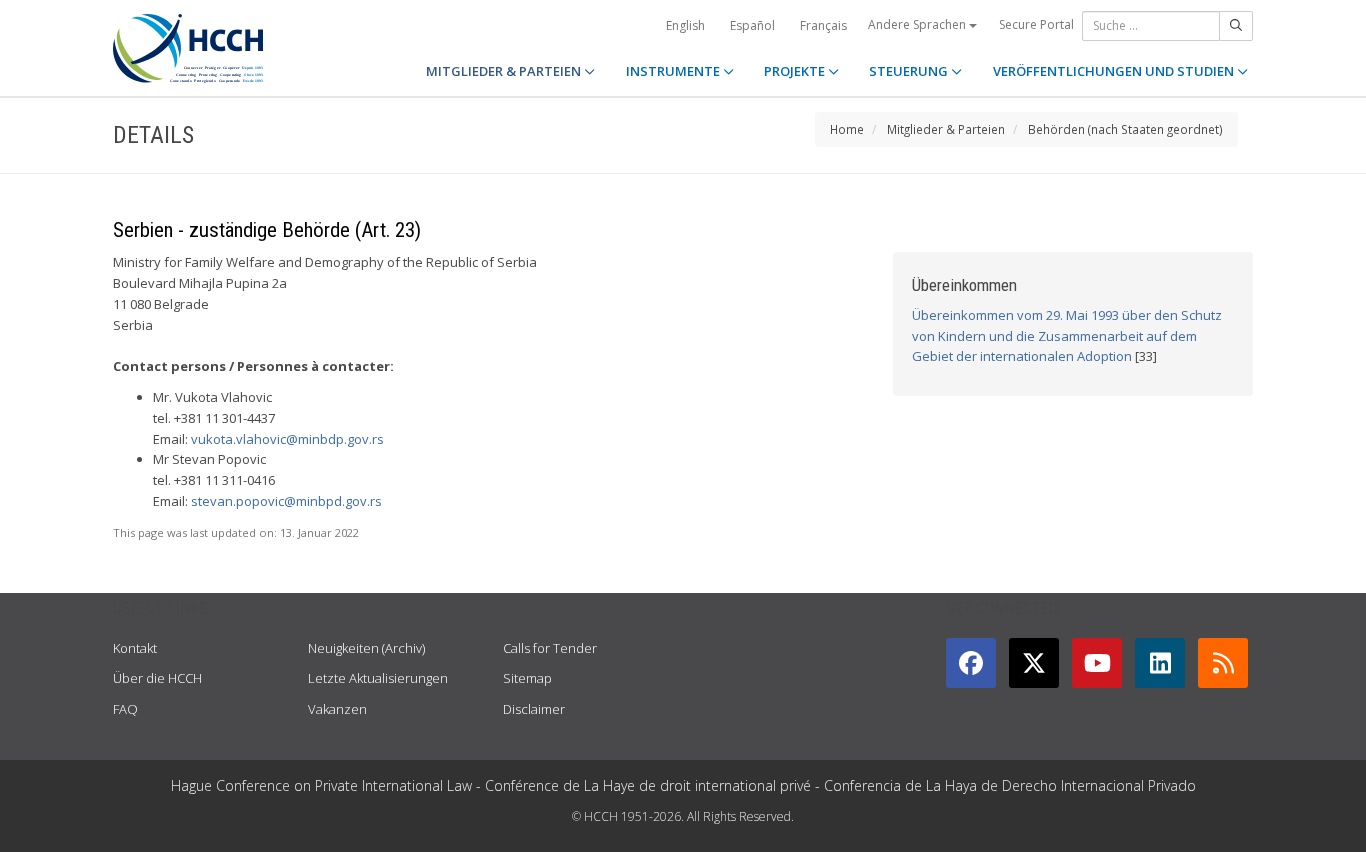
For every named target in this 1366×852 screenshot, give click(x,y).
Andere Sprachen (918, 24)
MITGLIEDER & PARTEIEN (505, 71)
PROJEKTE (796, 71)
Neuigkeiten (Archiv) (366, 648)
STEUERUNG (910, 71)
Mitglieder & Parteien (946, 129)
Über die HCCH (157, 678)
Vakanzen (337, 709)
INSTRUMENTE (674, 71)
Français (823, 25)
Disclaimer (534, 709)
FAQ (125, 709)
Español (752, 25)
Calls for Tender (550, 648)
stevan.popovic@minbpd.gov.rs (286, 501)
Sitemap (527, 678)
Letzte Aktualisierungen (378, 678)
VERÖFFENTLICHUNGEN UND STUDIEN (1115, 71)
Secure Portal (1036, 24)
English (685, 25)
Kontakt (135, 648)
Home (847, 129)
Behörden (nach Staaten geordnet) (1125, 129)
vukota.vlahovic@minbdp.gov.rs (287, 439)
